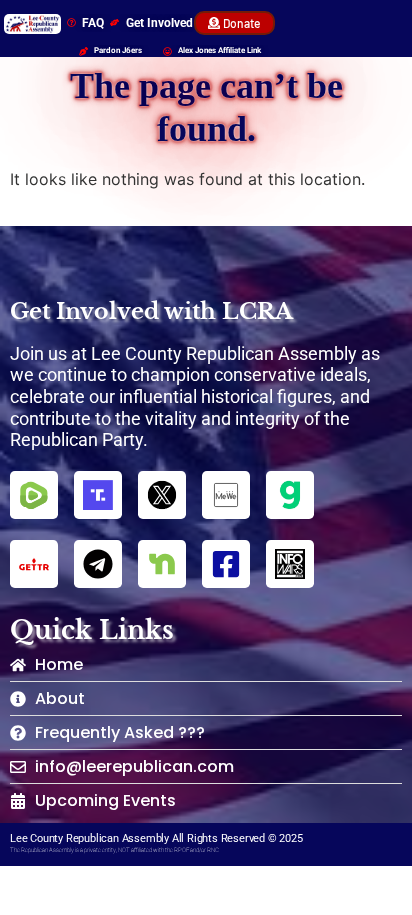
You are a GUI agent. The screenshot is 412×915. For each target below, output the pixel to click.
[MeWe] (226, 495)
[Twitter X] (162, 495)
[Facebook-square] (226, 564)
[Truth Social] (98, 495)
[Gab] (290, 495)
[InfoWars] (290, 564)
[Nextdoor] (162, 564)
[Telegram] (98, 564)
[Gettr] (34, 564)
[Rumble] (34, 495)
